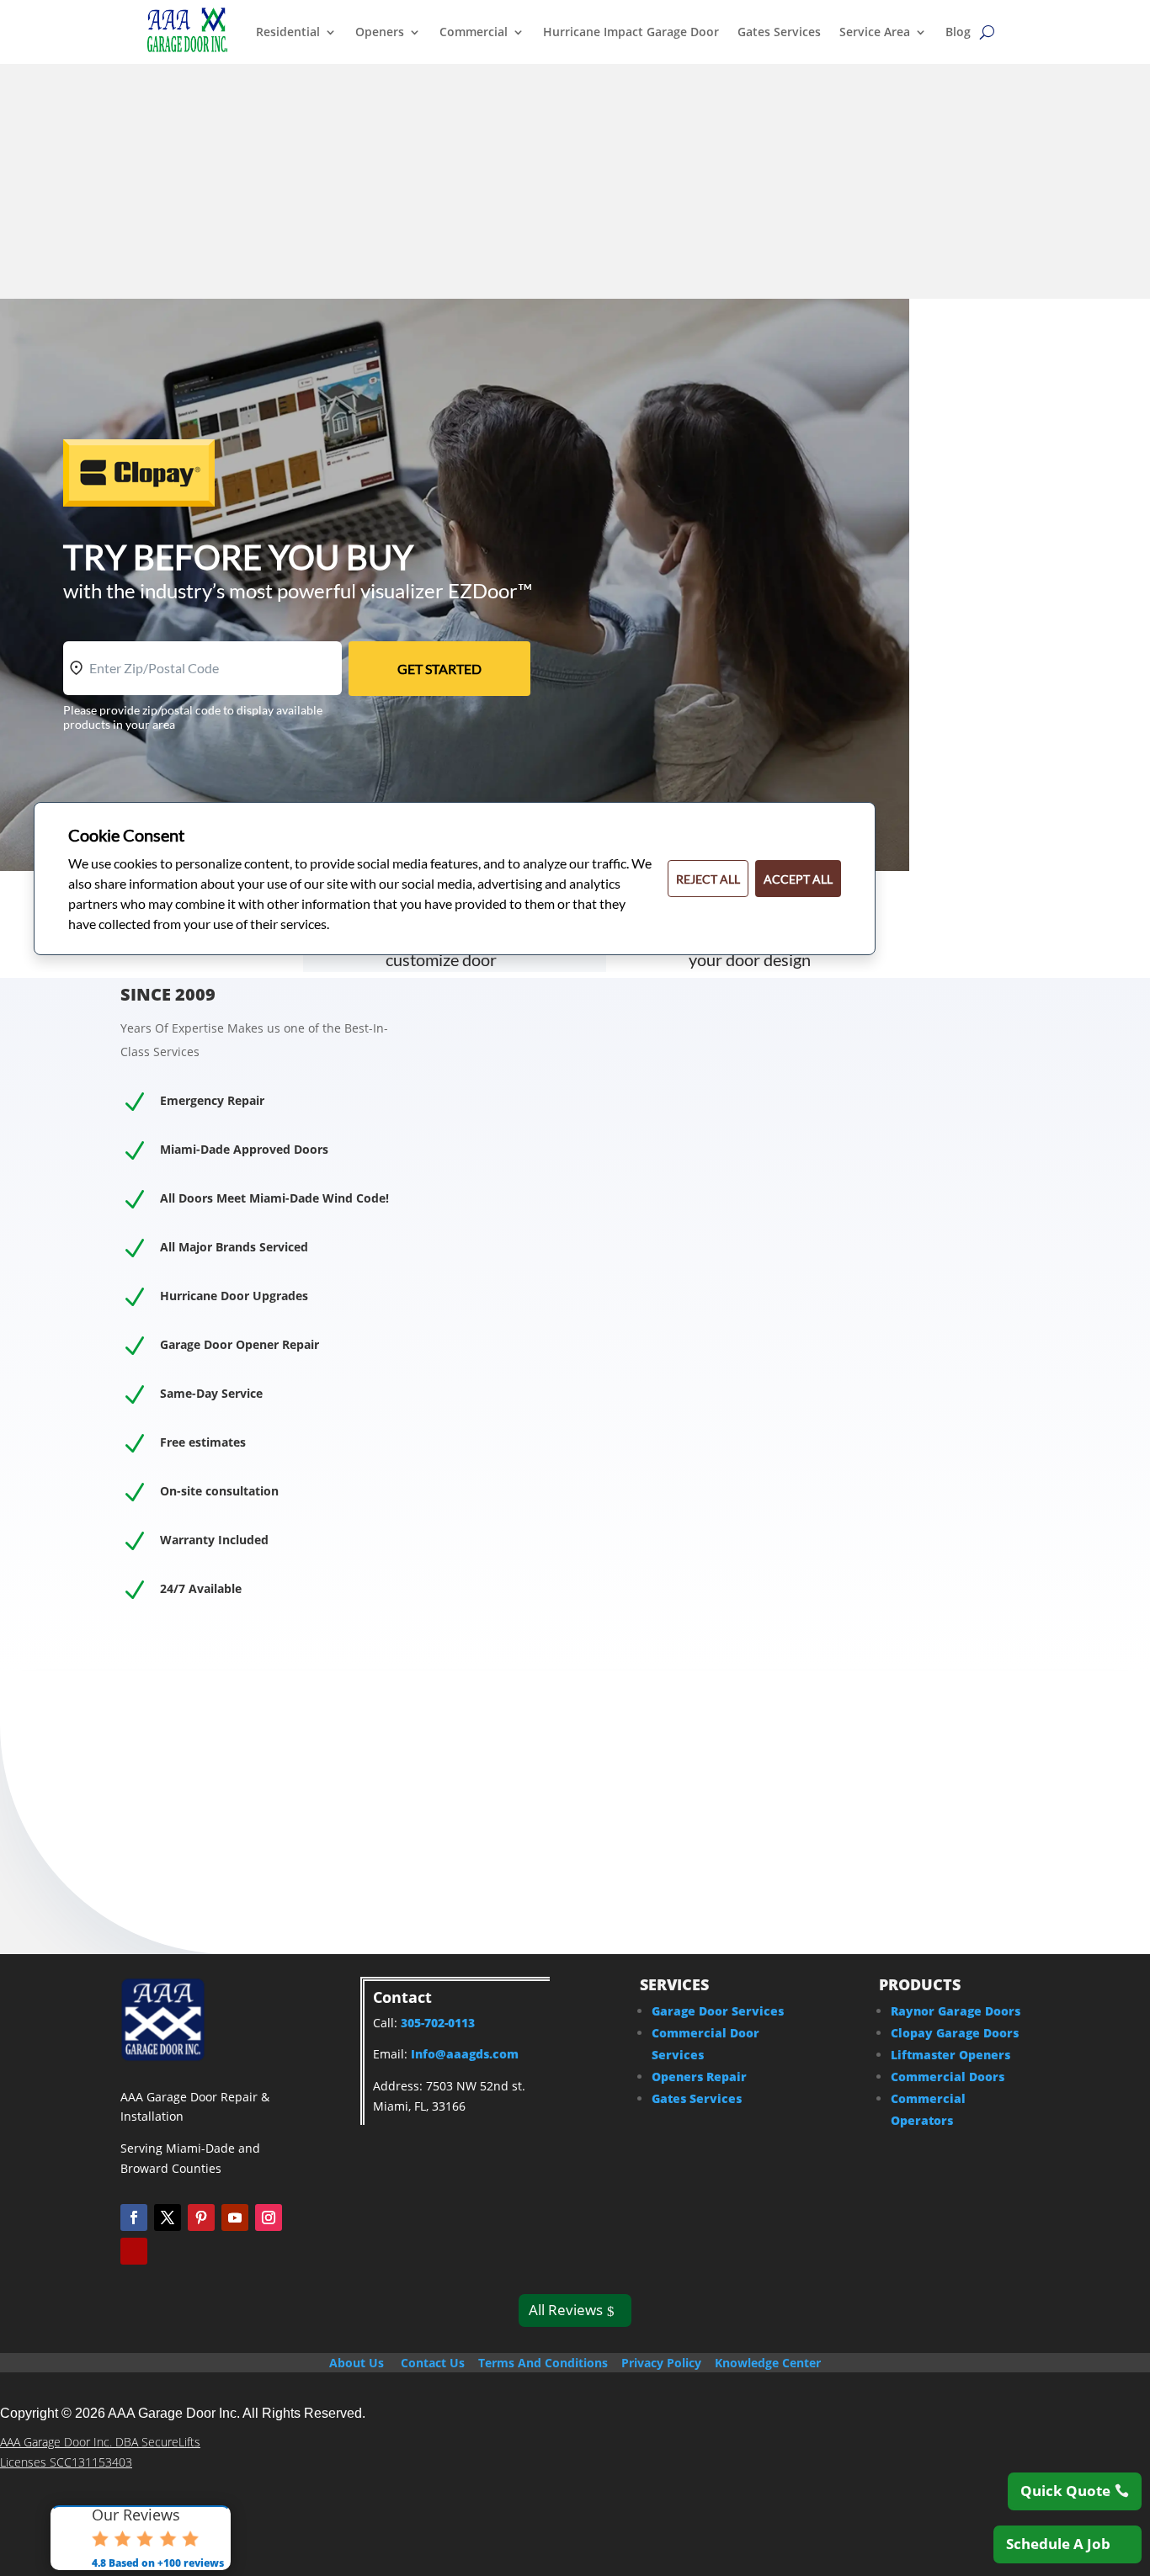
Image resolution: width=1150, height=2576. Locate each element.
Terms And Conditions (543, 2363)
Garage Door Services (718, 2011)
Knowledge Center (768, 2363)
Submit (939, 1305)
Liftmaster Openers (950, 2055)
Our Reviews (136, 2515)
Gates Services (779, 32)
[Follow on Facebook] (134, 2217)
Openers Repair (699, 2077)
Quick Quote (1065, 2491)
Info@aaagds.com (465, 2054)
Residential (288, 32)
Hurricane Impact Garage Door (631, 32)
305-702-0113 (219, 286)
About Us (357, 2363)
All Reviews (566, 2310)
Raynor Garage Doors (956, 2011)
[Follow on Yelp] (134, 2251)
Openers (380, 32)
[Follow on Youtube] (235, 2217)
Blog (958, 32)
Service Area (875, 32)
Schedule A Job (1058, 2544)
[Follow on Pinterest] (201, 2217)
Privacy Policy (661, 2363)
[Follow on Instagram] (269, 2217)
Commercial (474, 32)
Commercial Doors (948, 2077)
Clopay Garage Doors (955, 2033)
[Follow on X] (168, 2217)
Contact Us (433, 2363)
